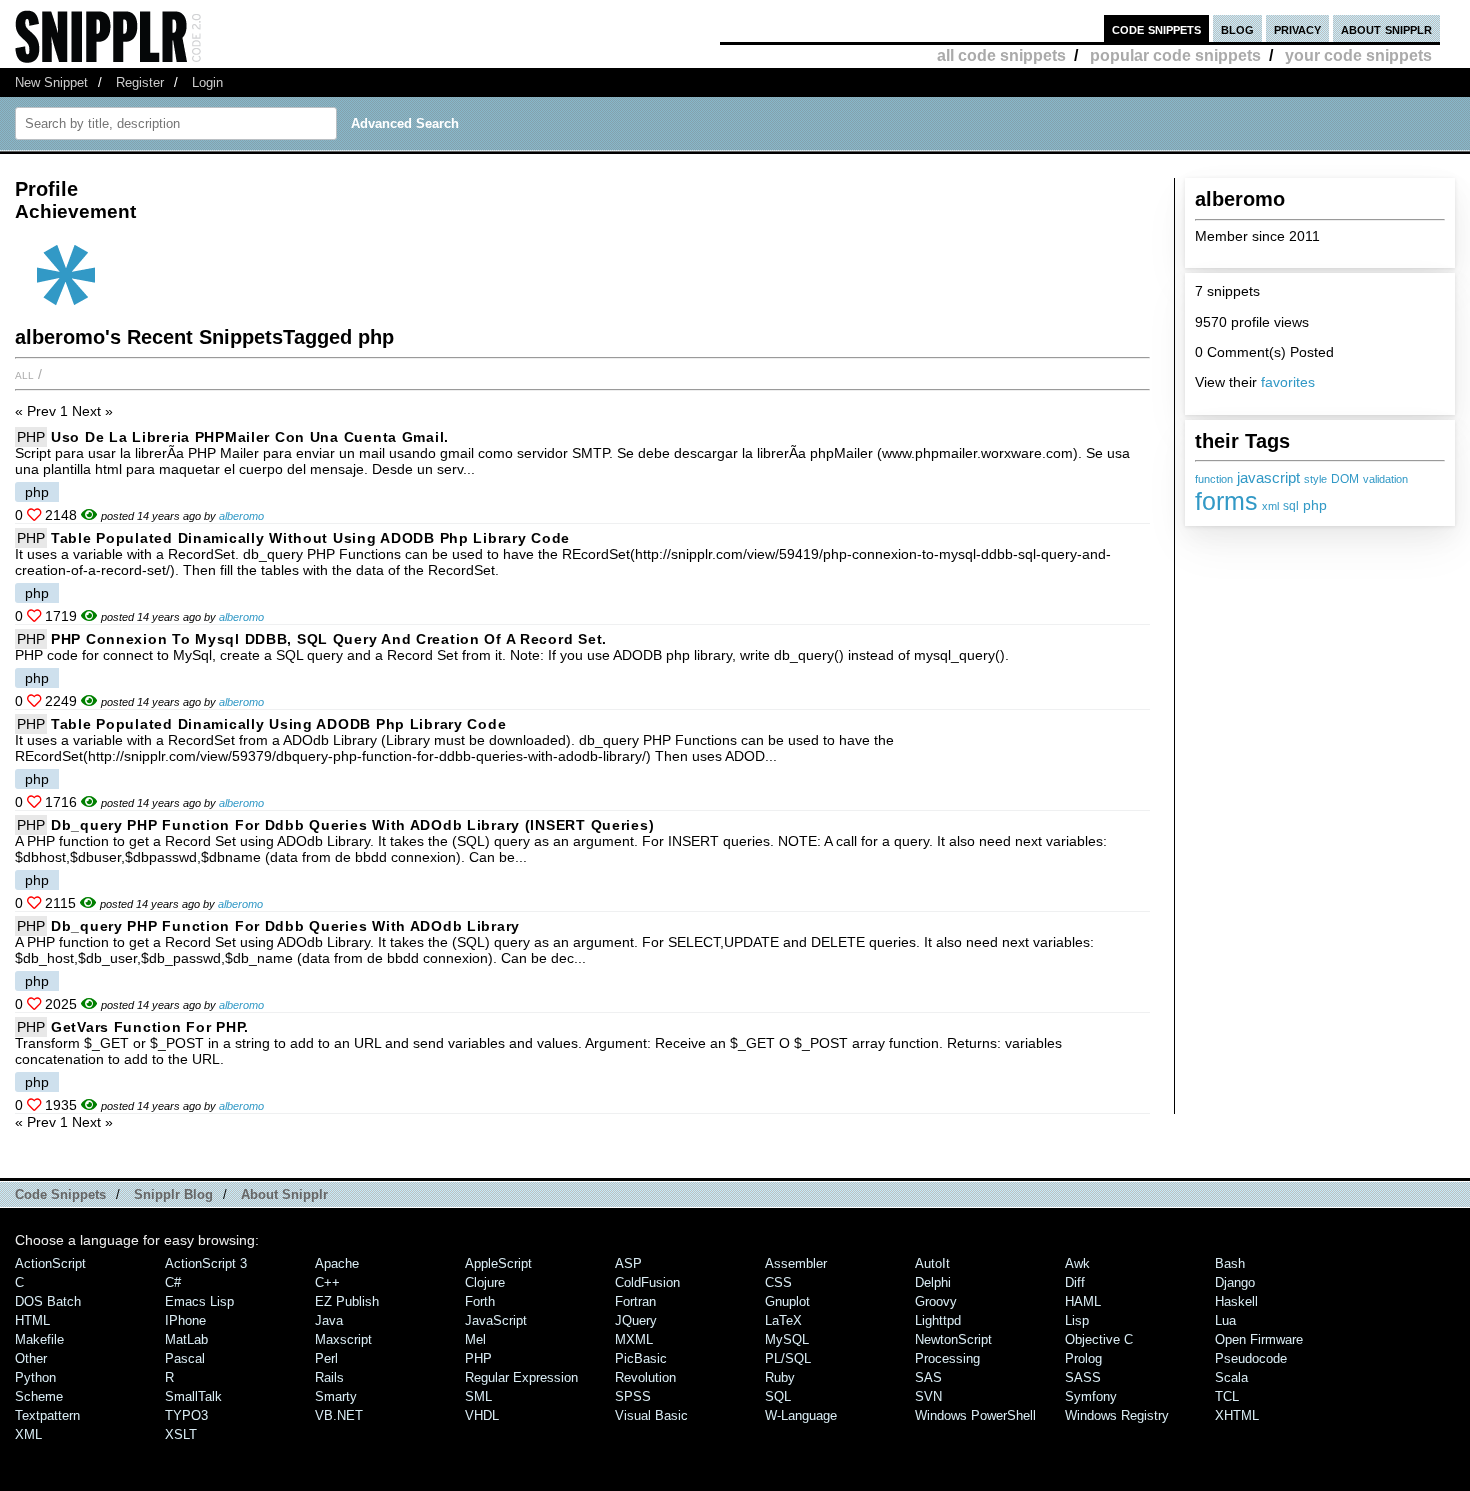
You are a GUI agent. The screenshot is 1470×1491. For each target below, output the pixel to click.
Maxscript (343, 1339)
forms (1226, 501)
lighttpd (938, 1320)
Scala (1231, 1377)
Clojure (485, 1282)
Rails (329, 1377)
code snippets (1156, 28)
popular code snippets (1175, 55)
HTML (32, 1320)
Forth (480, 1301)
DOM (1345, 479)
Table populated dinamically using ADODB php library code (278, 724)
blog (1237, 28)
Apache (337, 1263)
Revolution (645, 1377)
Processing (947, 1358)
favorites (1288, 382)
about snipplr (1386, 28)
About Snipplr (284, 1194)
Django (1235, 1282)
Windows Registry (1117, 1415)
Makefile (39, 1339)
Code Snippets (60, 1194)
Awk (1077, 1263)
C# (173, 1282)
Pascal (185, 1358)
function (1214, 479)
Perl (326, 1358)
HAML (1083, 1301)
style (1315, 479)
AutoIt (932, 1263)
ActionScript (50, 1263)
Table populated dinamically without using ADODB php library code (310, 538)
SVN (928, 1396)
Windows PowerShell (975, 1415)
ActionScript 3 (206, 1263)
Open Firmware (1259, 1339)
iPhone (185, 1320)
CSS (778, 1282)
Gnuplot (787, 1301)
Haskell (1236, 1301)
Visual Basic (651, 1415)
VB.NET (339, 1415)
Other (31, 1358)
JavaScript (496, 1320)
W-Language (801, 1415)
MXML (634, 1339)
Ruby (780, 1377)
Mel (475, 1339)
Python (35, 1377)
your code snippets (1358, 55)
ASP (628, 1263)
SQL (778, 1396)
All (24, 374)
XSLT (181, 1434)
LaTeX (783, 1320)
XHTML (1237, 1415)
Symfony (1091, 1396)
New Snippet (51, 82)
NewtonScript (953, 1339)
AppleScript (498, 1263)
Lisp (1077, 1320)
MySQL (787, 1339)
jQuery (636, 1320)
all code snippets (1001, 55)
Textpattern (47, 1415)
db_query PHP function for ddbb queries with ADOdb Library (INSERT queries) (352, 825)
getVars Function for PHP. (150, 1027)
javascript (1268, 477)
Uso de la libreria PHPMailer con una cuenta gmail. (250, 437)
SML (478, 1396)
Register (140, 82)
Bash (1230, 1263)
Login (207, 82)
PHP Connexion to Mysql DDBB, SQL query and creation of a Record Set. (329, 639)
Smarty (336, 1396)
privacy (1297, 28)
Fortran (635, 1301)
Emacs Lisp (199, 1301)
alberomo (241, 516)
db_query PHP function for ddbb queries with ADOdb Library (285, 926)
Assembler (796, 1263)
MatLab (186, 1339)
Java (329, 1320)
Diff (1075, 1282)
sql (1291, 506)
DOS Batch (48, 1301)
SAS (928, 1377)
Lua (1225, 1320)
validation (1385, 479)
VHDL (482, 1415)
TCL (1227, 1396)
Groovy (936, 1301)
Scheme (39, 1396)
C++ (327, 1282)
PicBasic (641, 1358)
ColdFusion (647, 1282)
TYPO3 (186, 1415)
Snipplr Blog (173, 1194)
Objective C (1099, 1339)
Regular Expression (521, 1377)
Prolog (1083, 1358)
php (1315, 505)
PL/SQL (788, 1358)
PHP (31, 437)
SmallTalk (193, 1396)
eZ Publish (347, 1301)
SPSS (633, 1396)
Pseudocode (1251, 1358)
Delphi (933, 1282)
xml (1270, 506)
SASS (1083, 1377)
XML (28, 1434)
